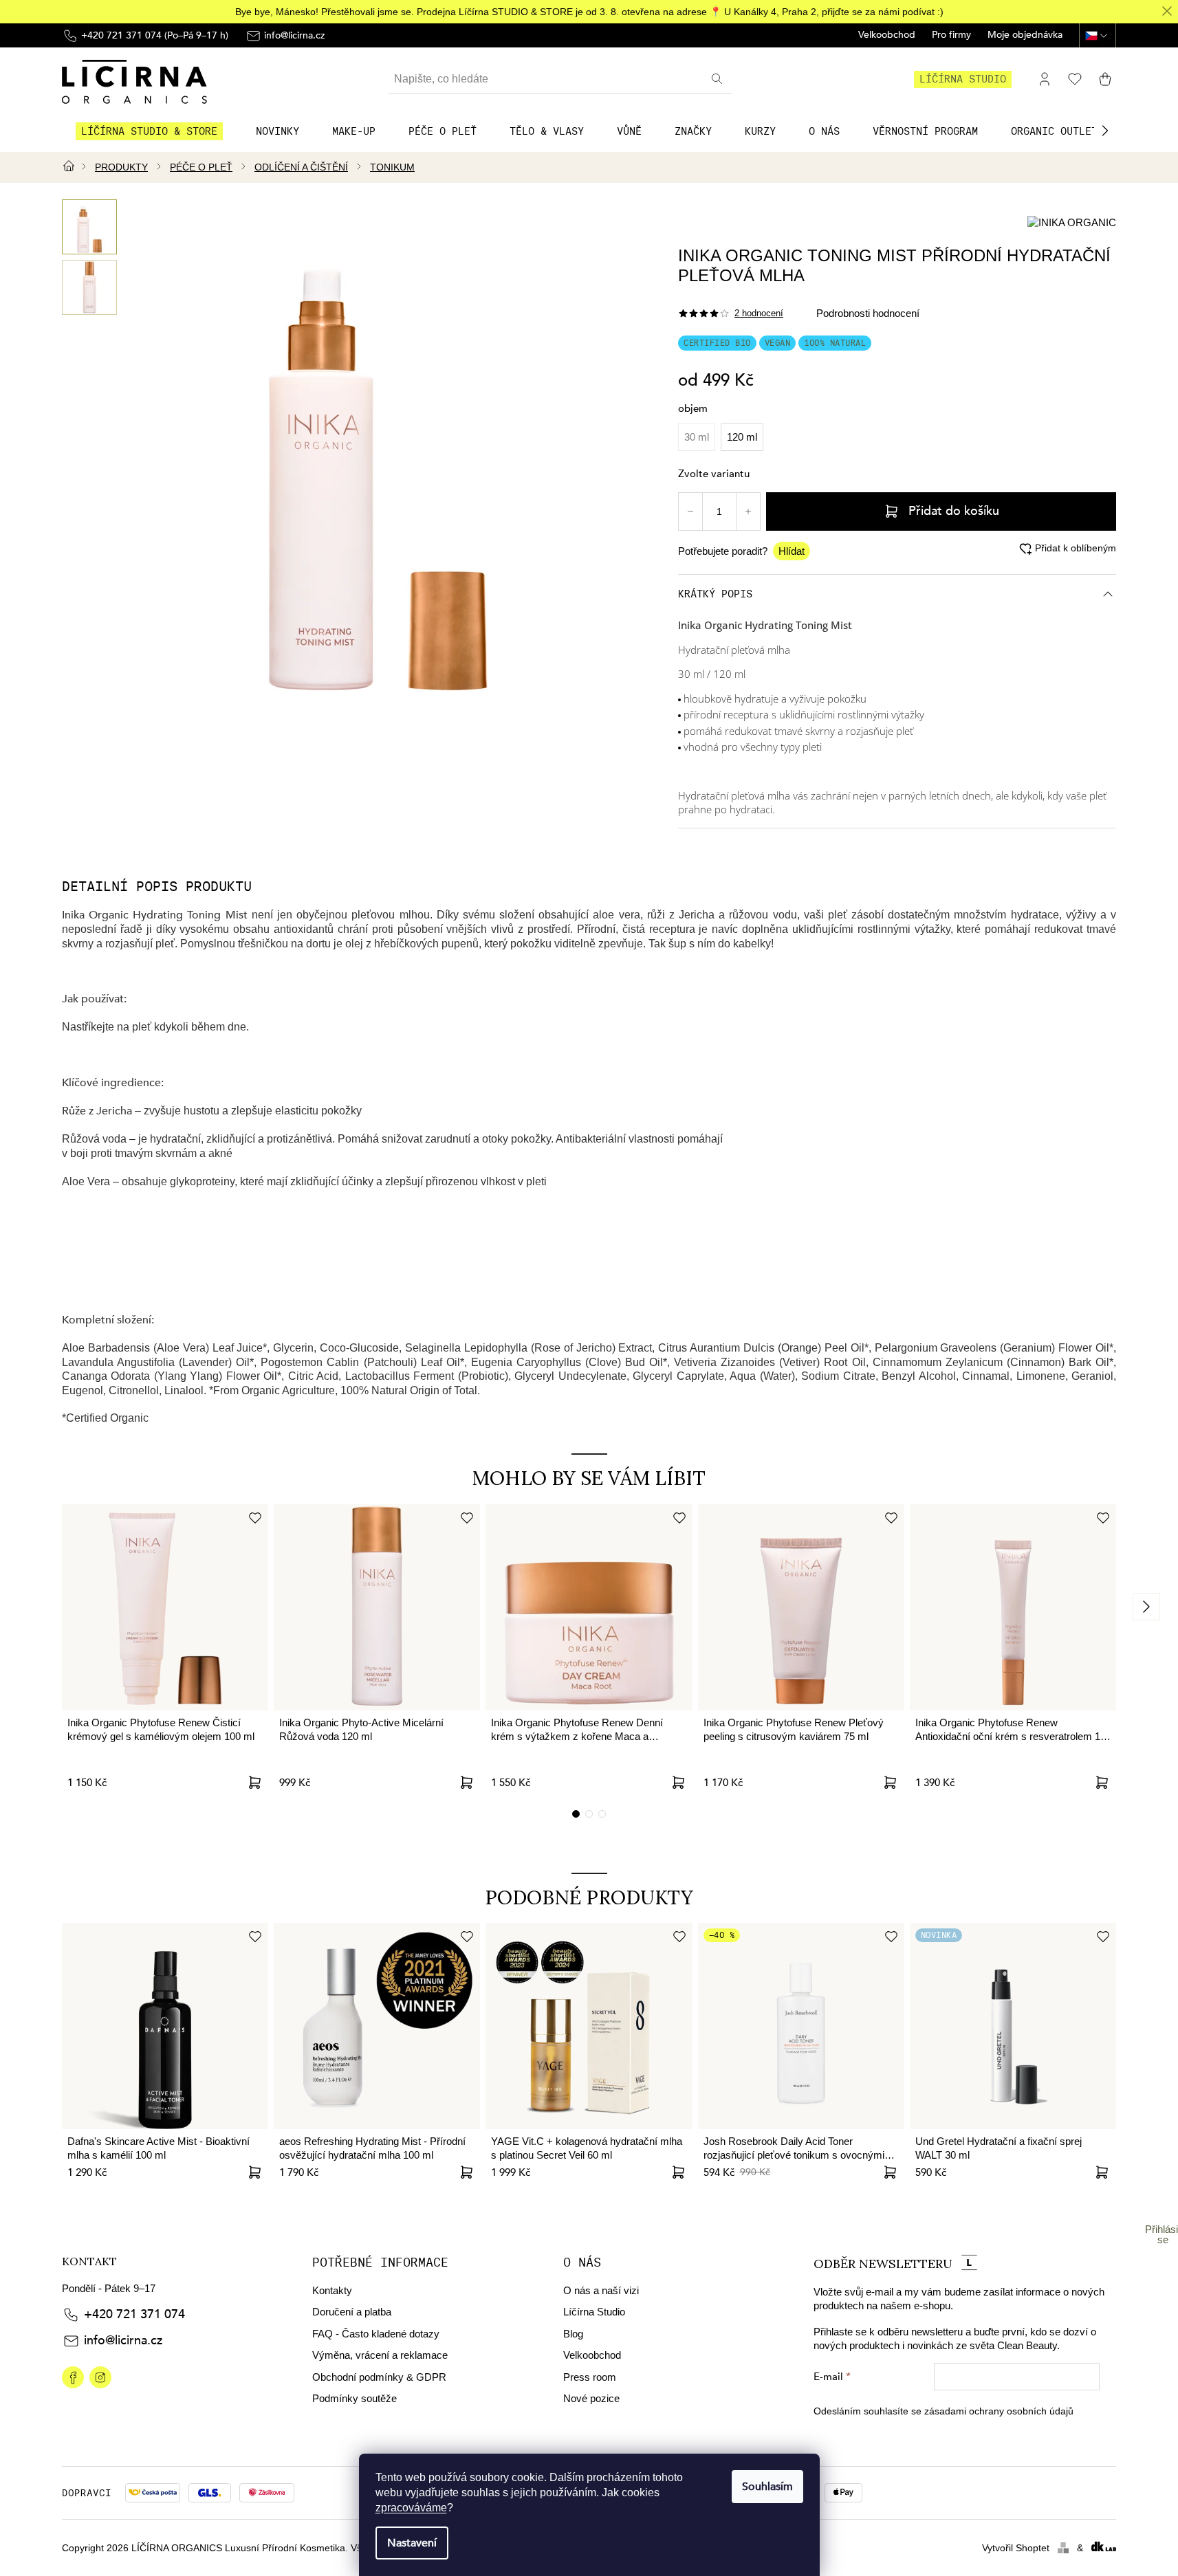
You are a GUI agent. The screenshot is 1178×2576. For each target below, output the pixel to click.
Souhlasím (767, 2487)
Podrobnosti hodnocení (868, 313)
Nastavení (412, 2543)
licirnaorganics (73, 2377)
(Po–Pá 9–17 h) (155, 35)
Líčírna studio (963, 79)
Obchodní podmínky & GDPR (379, 2377)
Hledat (719, 79)
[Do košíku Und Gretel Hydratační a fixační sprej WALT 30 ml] (1102, 2172)
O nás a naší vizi (601, 2290)
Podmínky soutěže (355, 2398)
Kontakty (332, 2290)
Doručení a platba (352, 2312)
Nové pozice (591, 2398)
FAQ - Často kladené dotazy (376, 2334)
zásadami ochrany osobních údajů (999, 2411)
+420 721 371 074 (134, 2314)
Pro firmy (951, 35)
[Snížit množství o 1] (690, 511)
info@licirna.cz (123, 2341)
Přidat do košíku (954, 511)
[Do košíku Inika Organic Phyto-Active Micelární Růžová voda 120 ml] (466, 1783)
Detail (254, 2172)
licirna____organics (100, 2377)
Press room (590, 2377)
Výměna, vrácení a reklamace (380, 2355)
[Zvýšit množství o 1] (748, 511)
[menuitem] (149, 131)
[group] (89, 227)
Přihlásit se (1163, 2234)
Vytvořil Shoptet (1016, 2548)
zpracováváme (411, 2508)
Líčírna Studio (594, 2312)
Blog (573, 2334)
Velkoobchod (887, 35)
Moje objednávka (1025, 35)
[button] (1105, 131)
